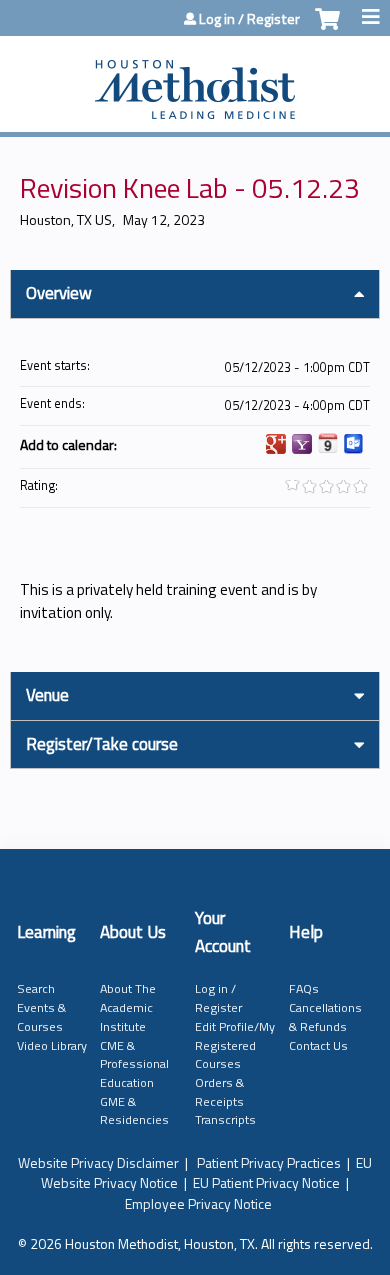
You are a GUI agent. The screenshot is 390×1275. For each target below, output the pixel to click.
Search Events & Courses (41, 1007)
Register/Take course (102, 744)
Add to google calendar (276, 444)
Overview (59, 293)
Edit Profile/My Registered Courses (235, 1045)
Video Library (52, 1045)
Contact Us (318, 1045)
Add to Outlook (354, 444)
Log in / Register (249, 19)
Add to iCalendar (328, 443)
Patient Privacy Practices (269, 1162)
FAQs (304, 988)
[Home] (195, 79)
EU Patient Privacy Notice (266, 1182)
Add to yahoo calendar (302, 444)
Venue (47, 695)
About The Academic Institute (128, 1007)
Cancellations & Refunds (325, 1017)
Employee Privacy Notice (198, 1203)
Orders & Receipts (219, 1092)
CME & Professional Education (134, 1064)
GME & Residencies (134, 1111)
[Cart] (327, 29)
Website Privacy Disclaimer (98, 1162)
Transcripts (225, 1119)
